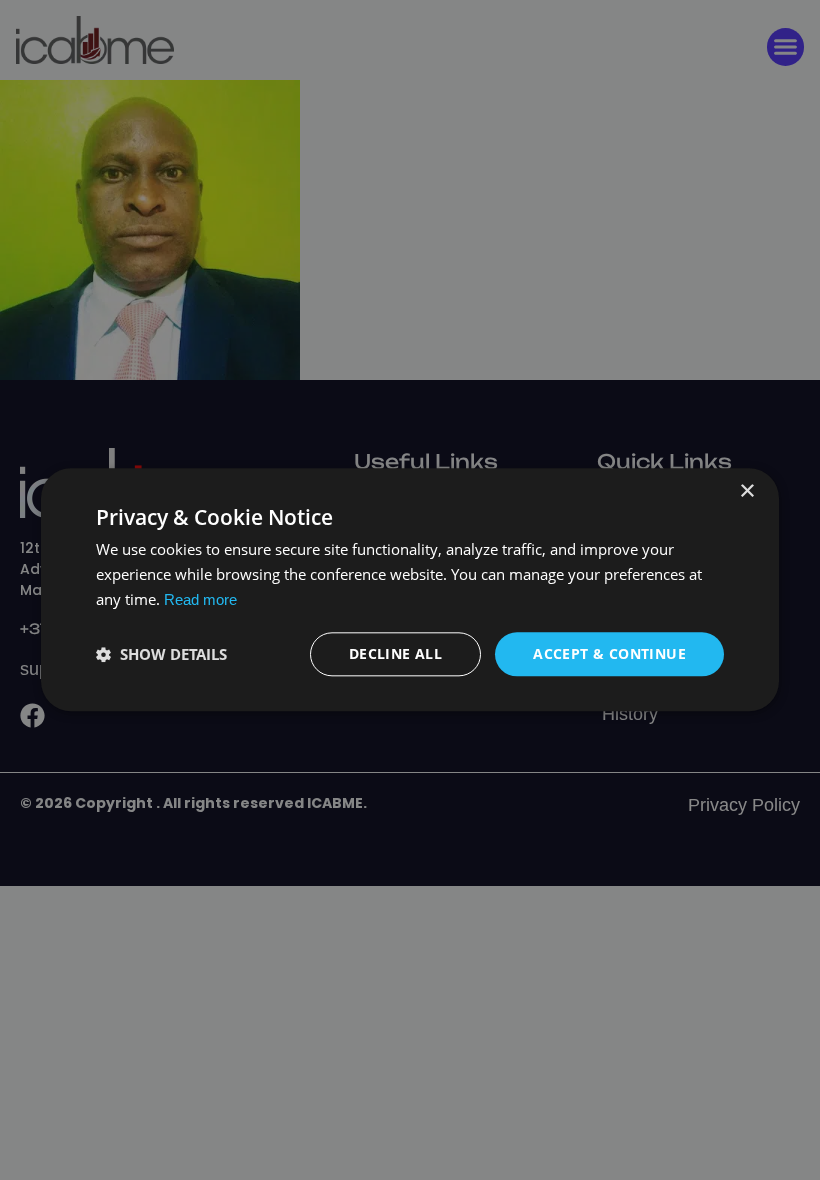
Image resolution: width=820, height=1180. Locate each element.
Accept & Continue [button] (609, 653)
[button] (161, 654)
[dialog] (410, 589)
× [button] (746, 491)
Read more (200, 599)
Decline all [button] (395, 653)
